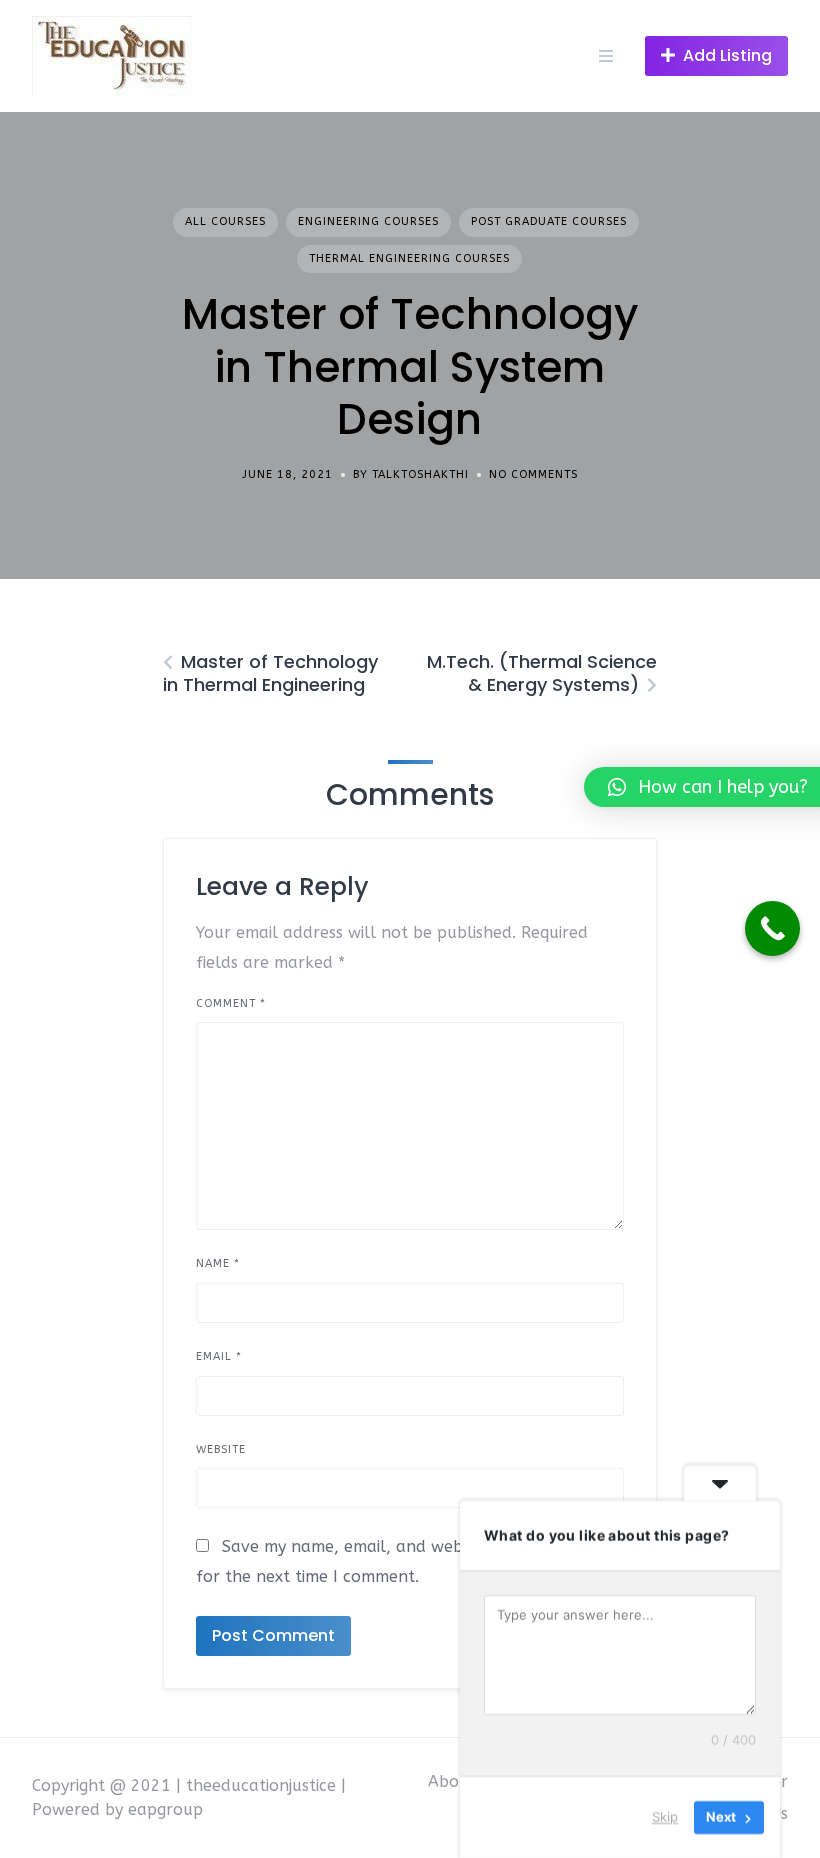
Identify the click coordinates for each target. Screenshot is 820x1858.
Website (221, 1449)
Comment (231, 1003)
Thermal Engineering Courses (409, 258)
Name (218, 1263)
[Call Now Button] (772, 928)
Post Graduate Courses (549, 221)
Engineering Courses (368, 221)
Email (219, 1356)
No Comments (533, 474)
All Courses (225, 221)
